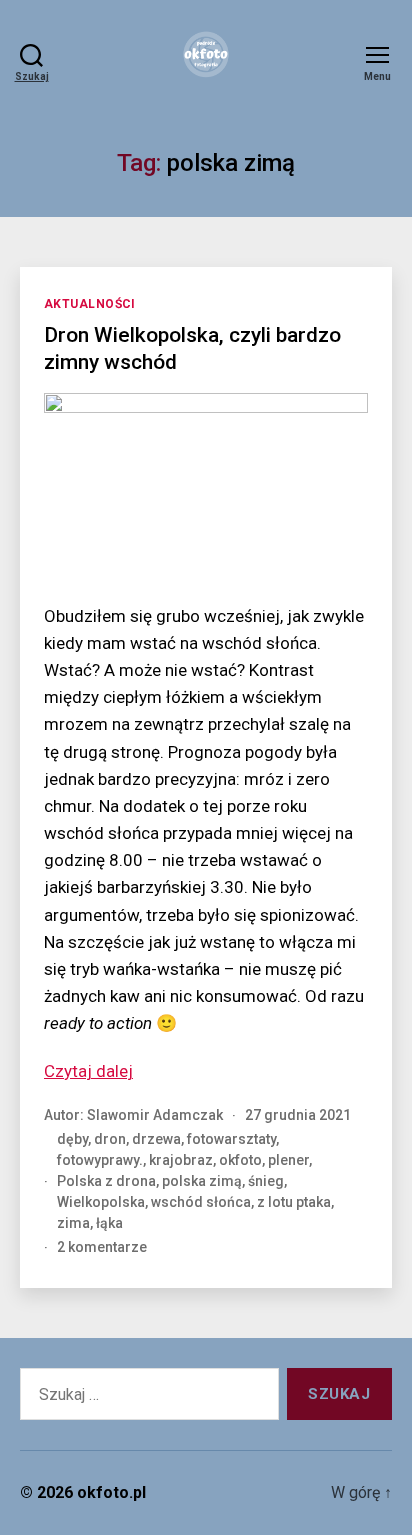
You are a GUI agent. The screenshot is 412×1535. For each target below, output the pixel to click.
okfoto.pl (111, 1492)
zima (73, 1223)
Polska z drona (106, 1181)
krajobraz (181, 1160)
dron (110, 1139)
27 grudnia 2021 (298, 1115)
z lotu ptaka (294, 1202)
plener (288, 1160)
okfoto (240, 1160)
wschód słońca (201, 1202)
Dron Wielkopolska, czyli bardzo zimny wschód (192, 348)
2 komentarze (102, 1247)
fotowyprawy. (100, 1160)
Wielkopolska (101, 1202)
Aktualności (90, 304)
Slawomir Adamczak (155, 1115)
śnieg (266, 1181)
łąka (109, 1223)
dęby (72, 1139)
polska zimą (202, 1181)
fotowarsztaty (231, 1139)
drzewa (156, 1139)
